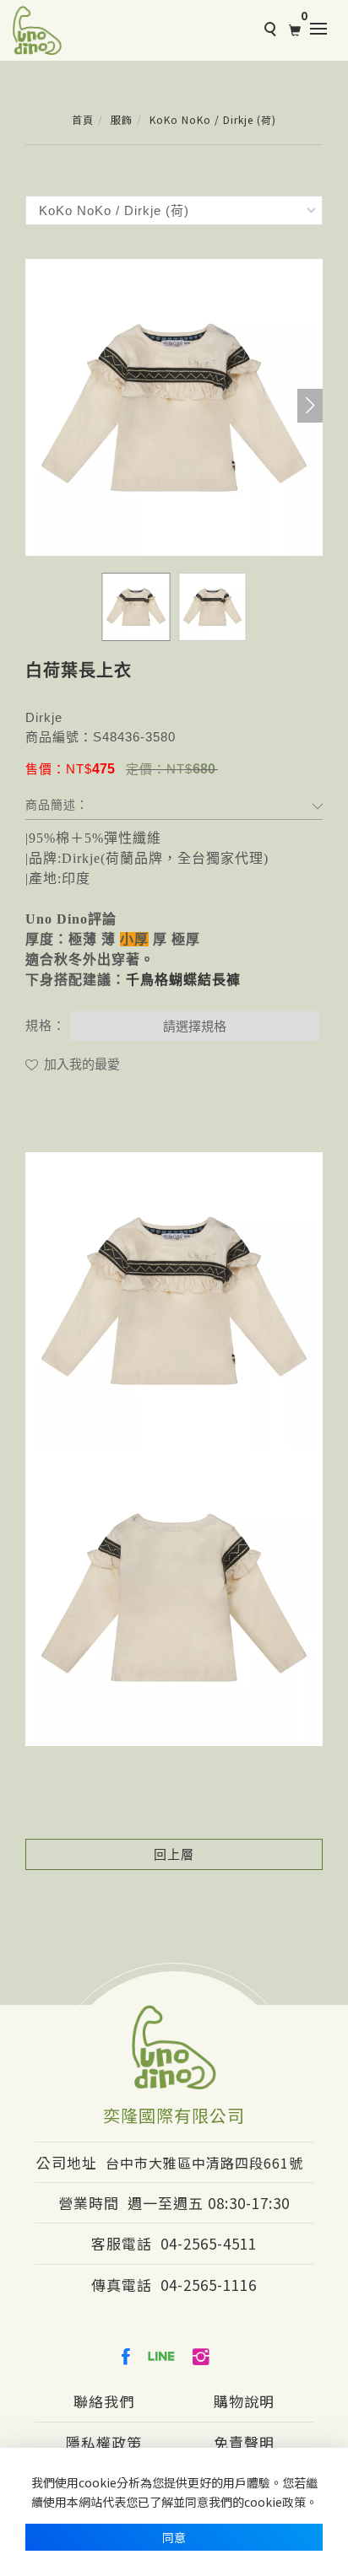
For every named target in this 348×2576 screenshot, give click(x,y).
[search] (268, 31)
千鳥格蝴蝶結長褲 (183, 980)
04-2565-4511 (209, 2243)
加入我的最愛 (80, 1064)
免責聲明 (244, 2442)
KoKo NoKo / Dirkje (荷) (213, 119)
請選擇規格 (195, 1026)
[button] (310, 406)
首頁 (83, 119)
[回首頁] (37, 30)
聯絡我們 (104, 2401)
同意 (174, 2537)
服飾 (122, 119)
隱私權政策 (104, 2442)
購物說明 (244, 2401)
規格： (46, 1025)
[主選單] (323, 30)
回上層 (174, 1854)
